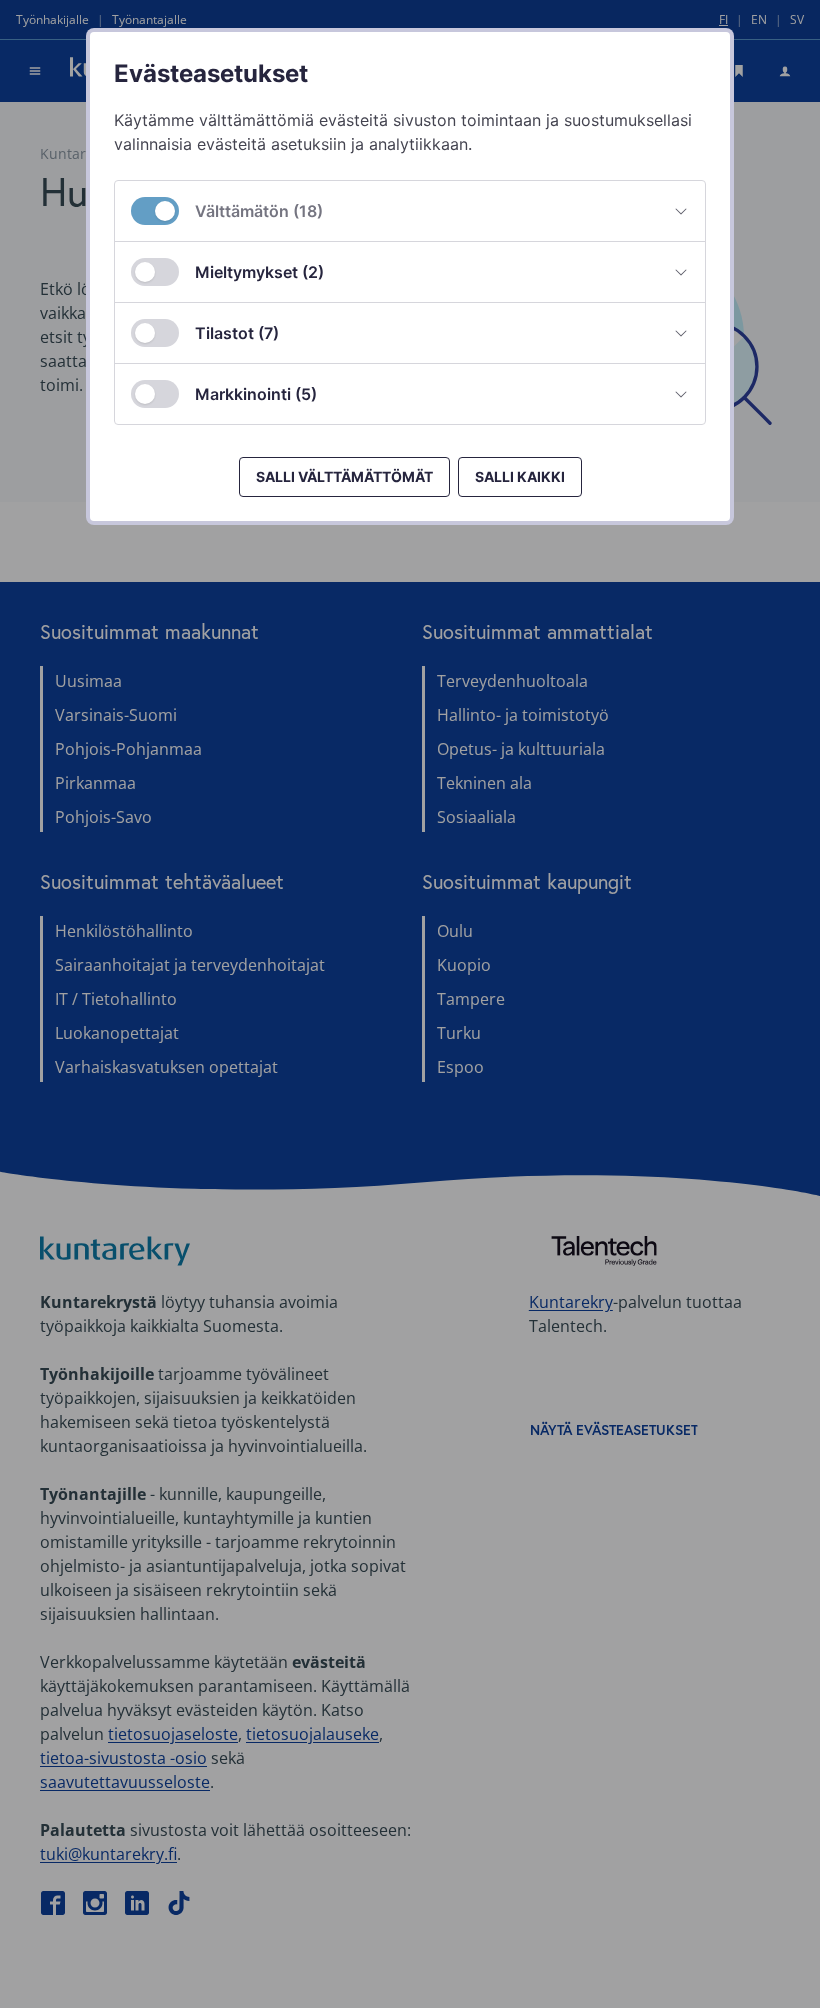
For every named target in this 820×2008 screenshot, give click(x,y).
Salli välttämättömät (344, 476)
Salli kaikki (520, 476)
